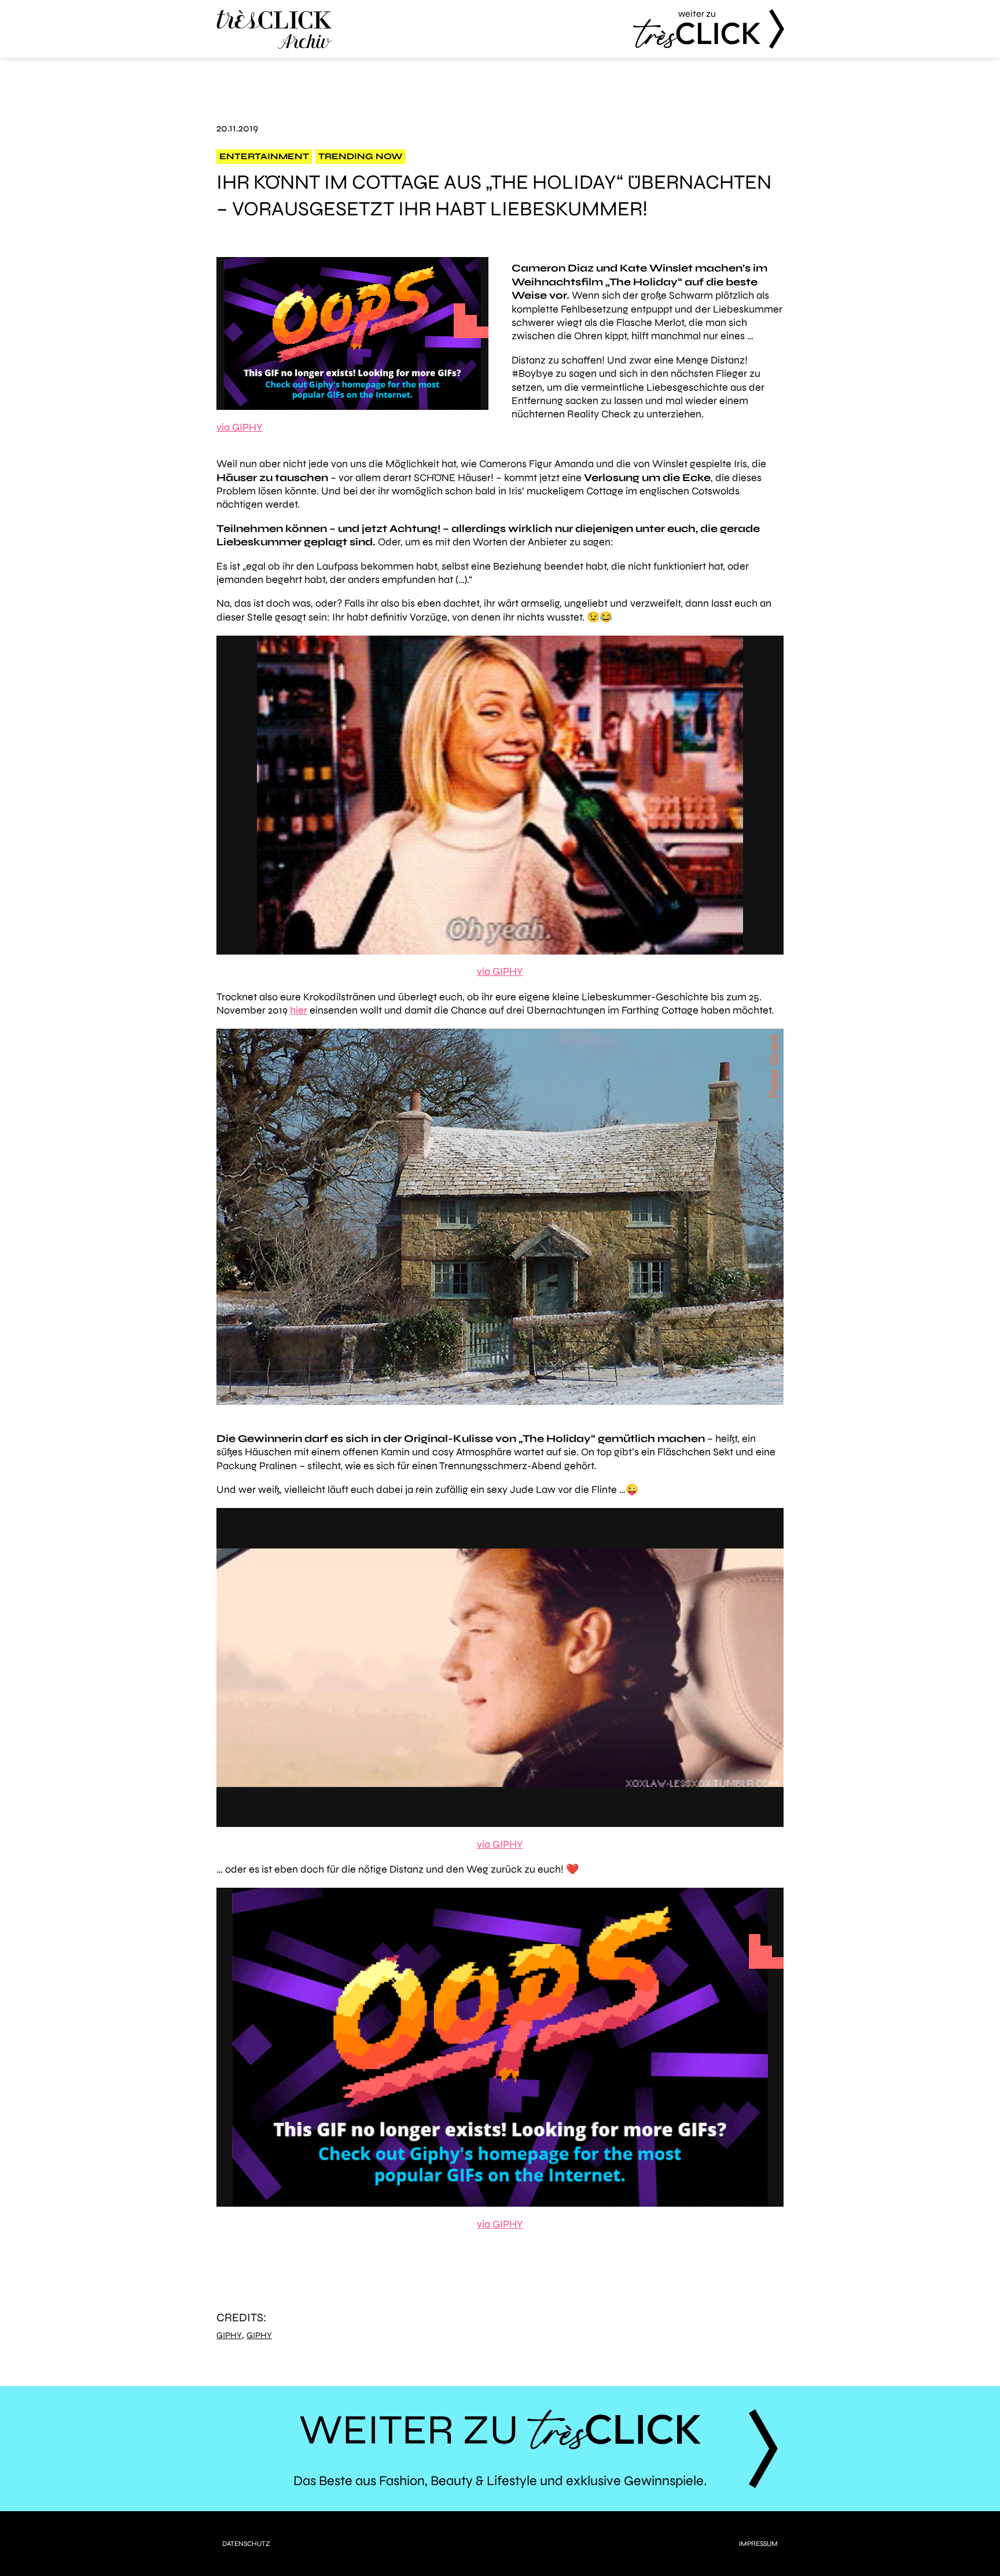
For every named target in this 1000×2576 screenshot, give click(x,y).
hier (299, 1010)
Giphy (229, 2335)
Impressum (758, 2544)
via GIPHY (240, 427)
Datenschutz (246, 2544)
